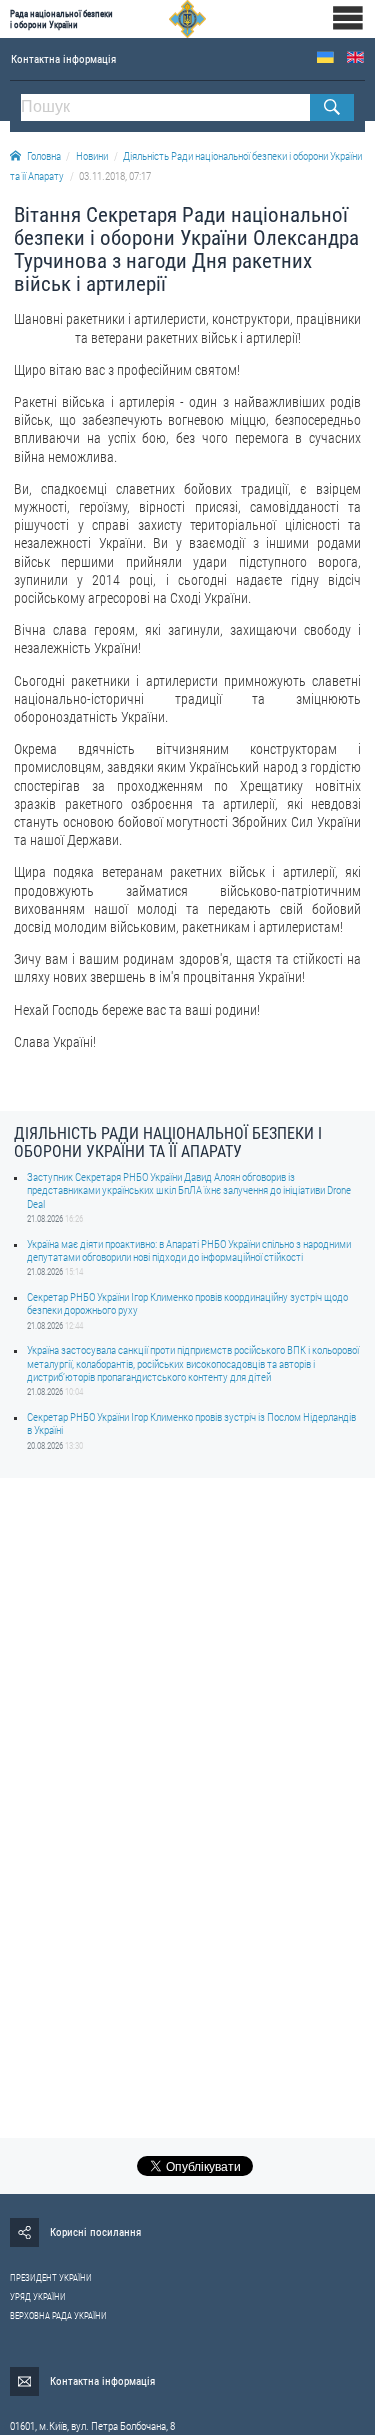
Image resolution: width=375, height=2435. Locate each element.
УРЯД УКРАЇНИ (38, 2297)
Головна (44, 156)
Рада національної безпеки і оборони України (61, 19)
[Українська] (325, 57)
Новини (92, 156)
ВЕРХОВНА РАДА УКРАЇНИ (58, 2316)
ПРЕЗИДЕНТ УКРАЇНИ (51, 2278)
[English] (355, 57)
